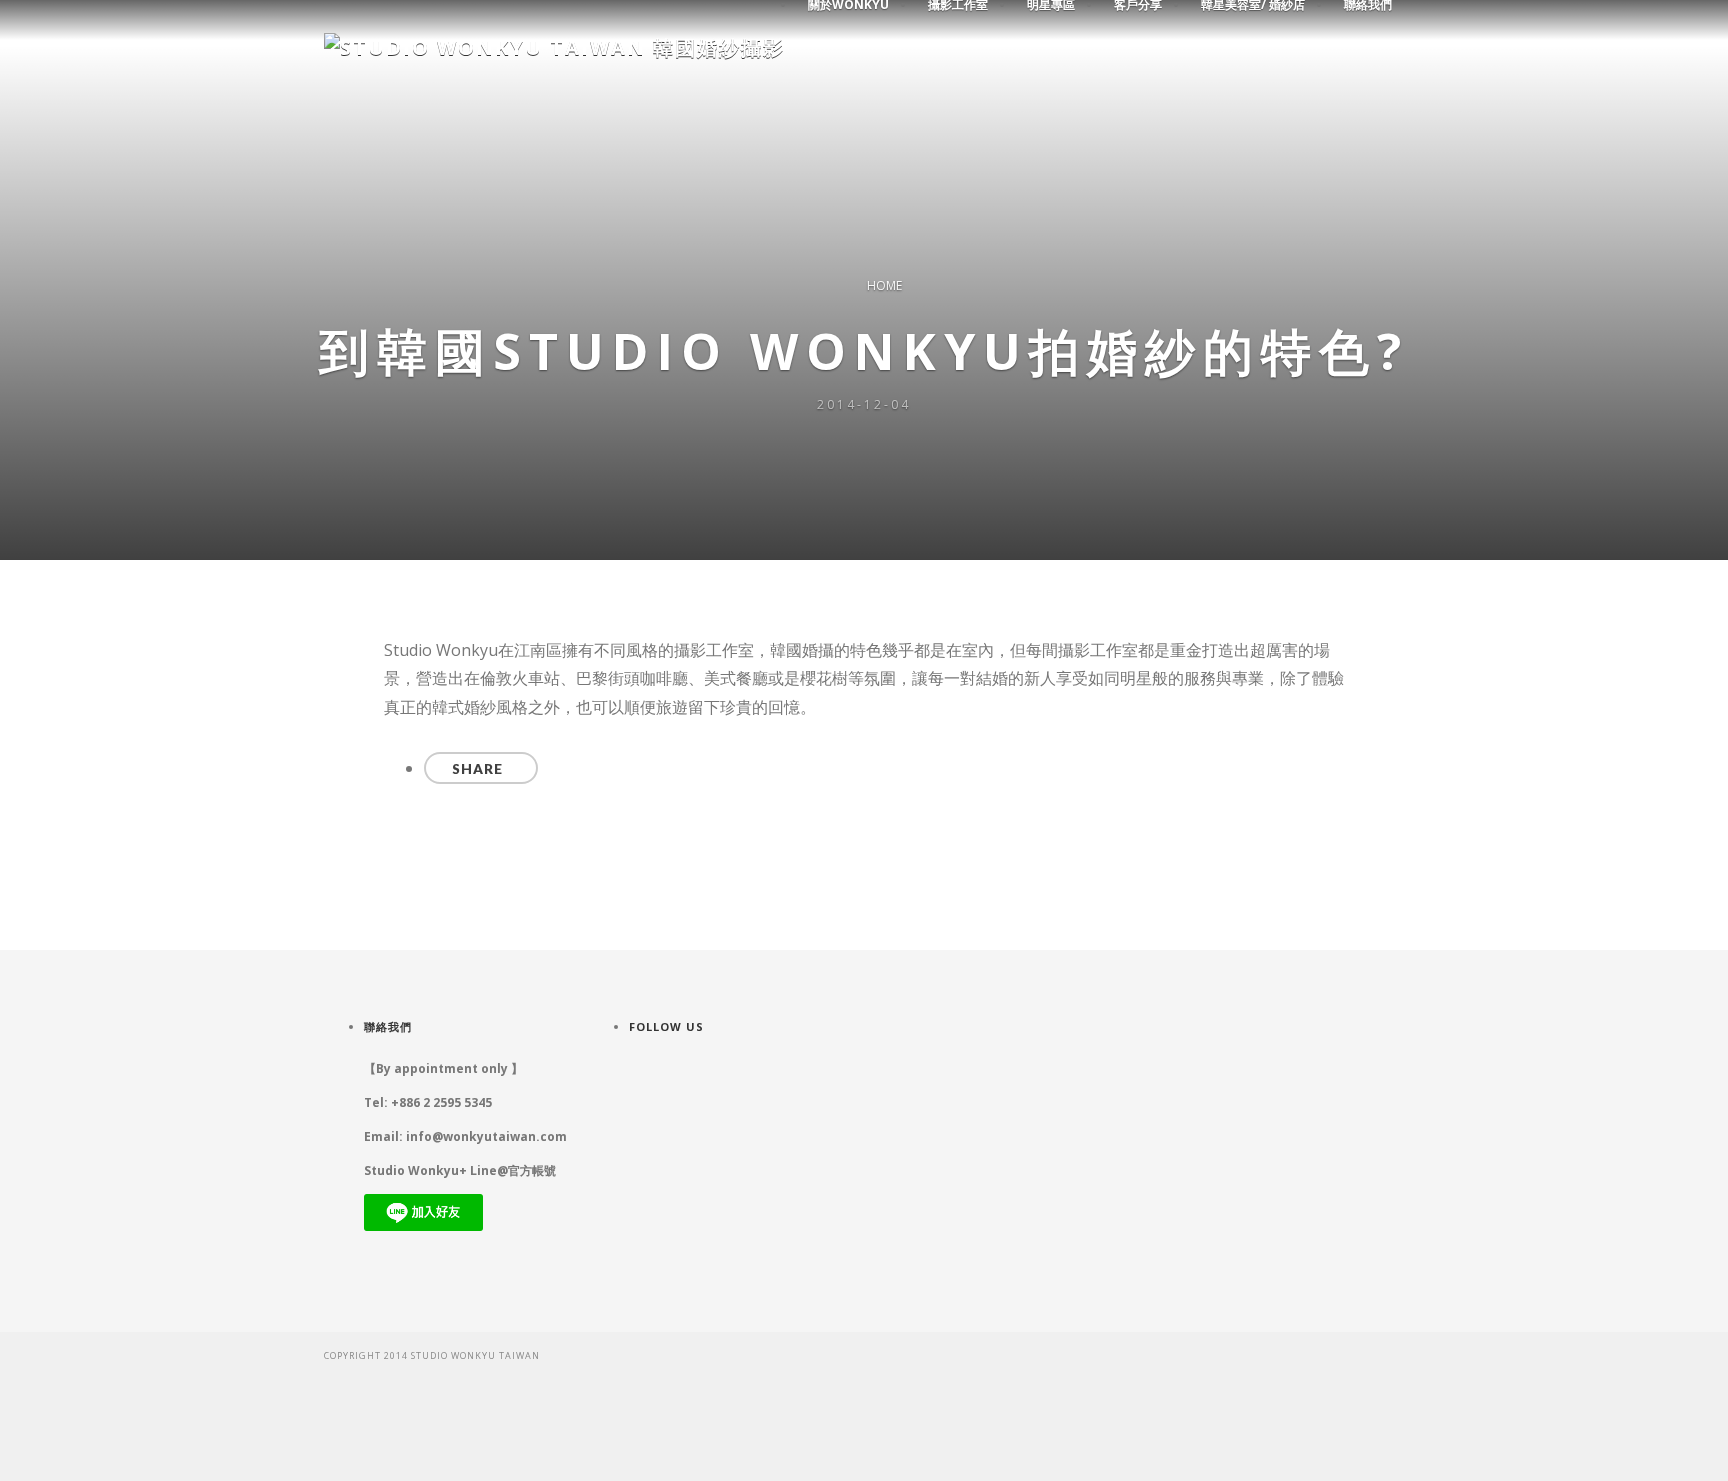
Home (884, 285)
